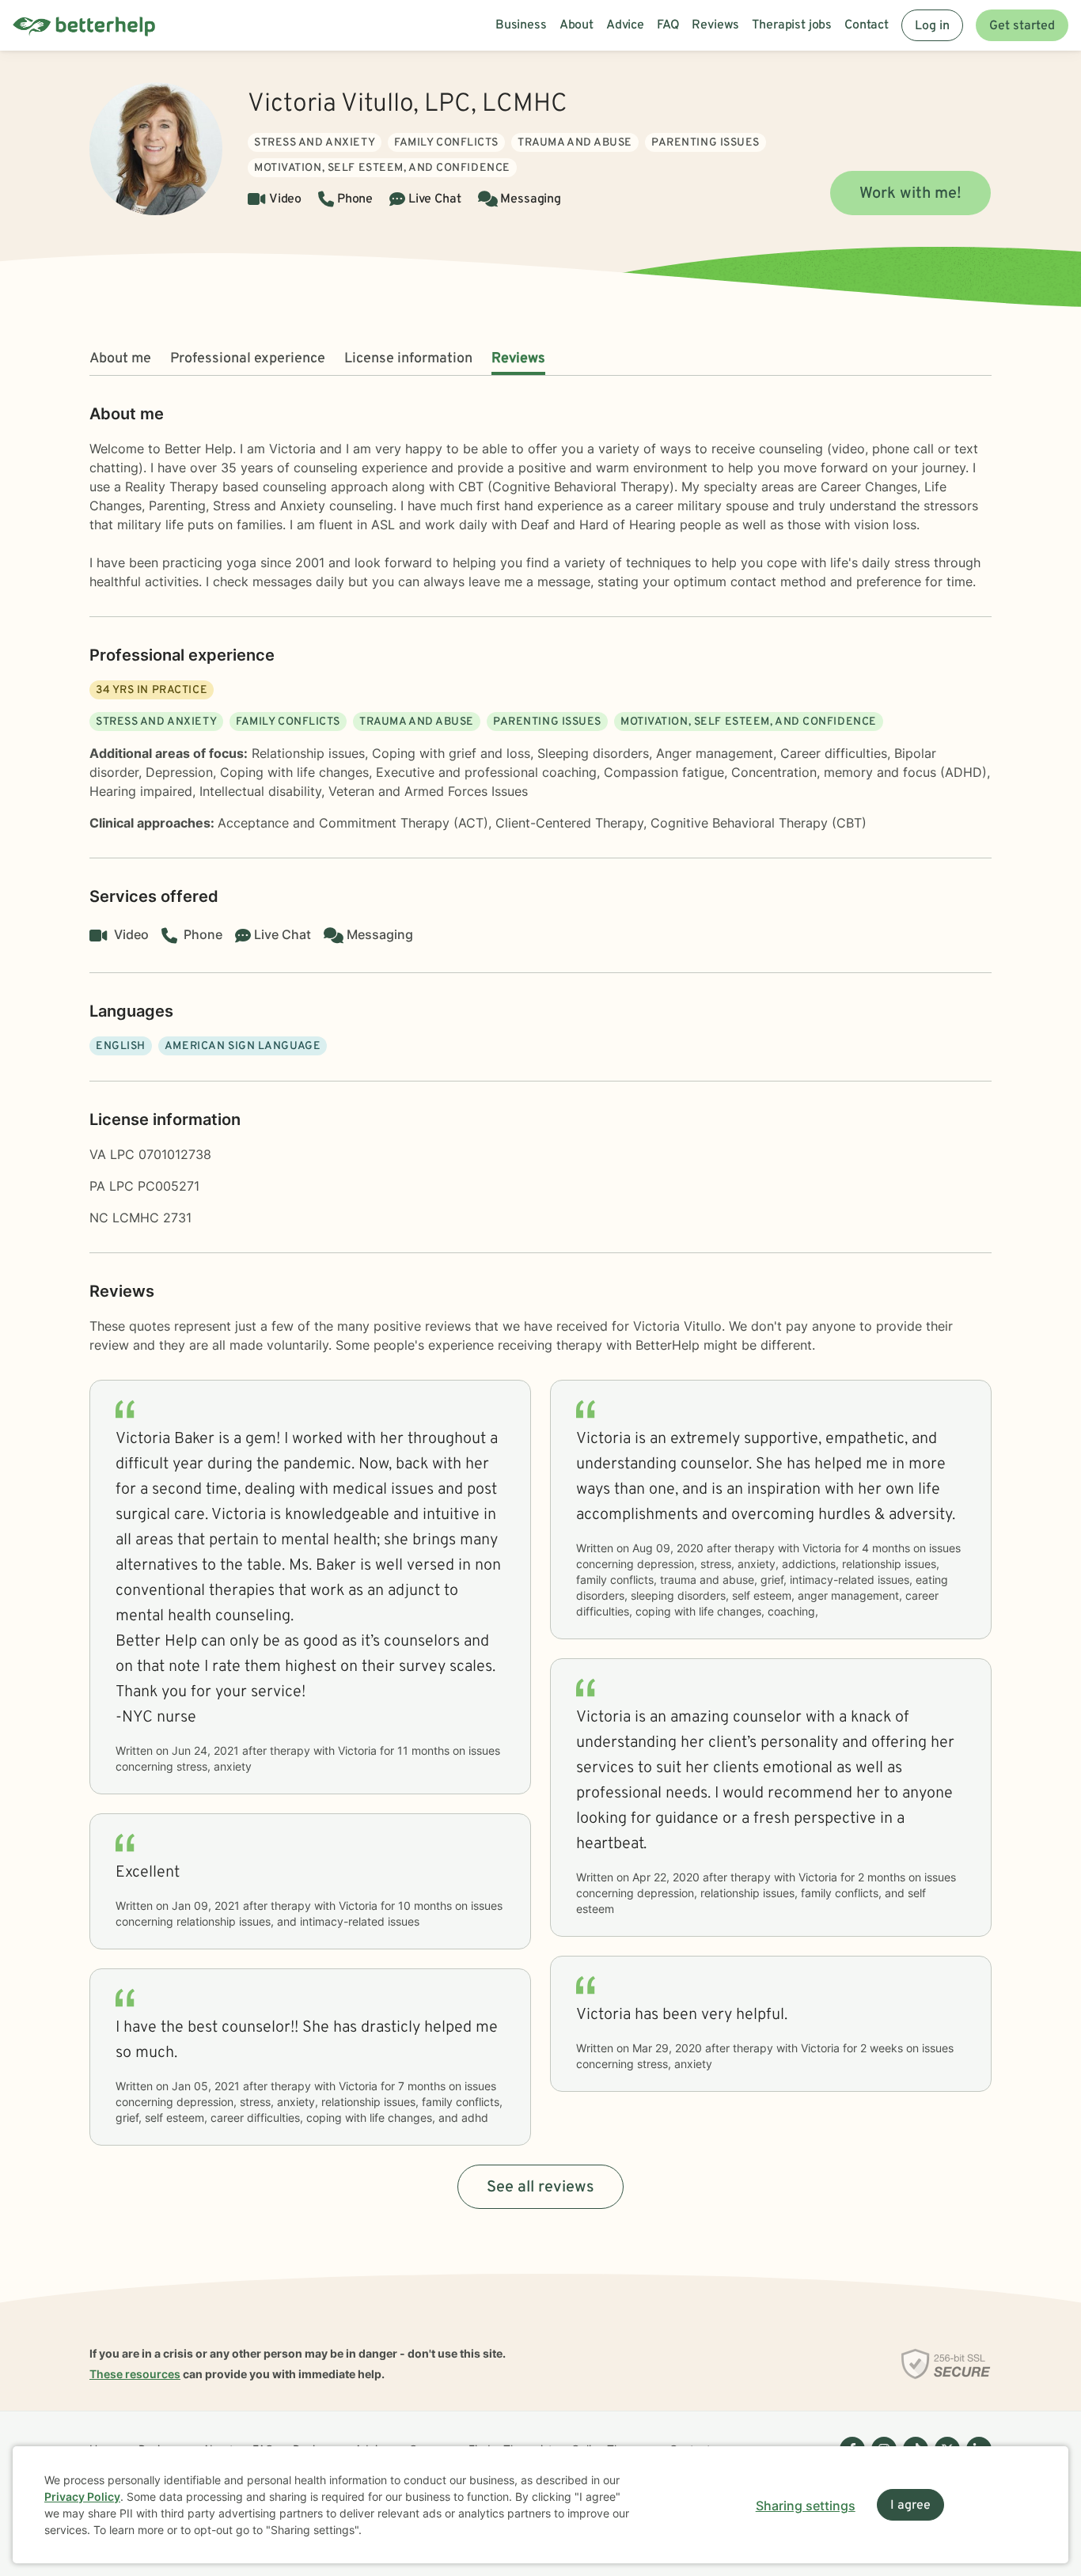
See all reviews (540, 2188)
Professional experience (248, 359)
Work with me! (910, 194)
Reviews (518, 359)
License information (408, 359)
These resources (135, 2374)
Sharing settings (806, 2506)
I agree (910, 2506)
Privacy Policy (82, 2496)
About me (120, 359)
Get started (1022, 26)
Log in (932, 26)
